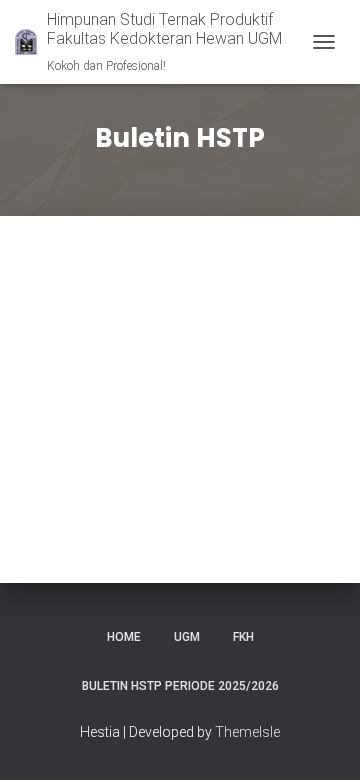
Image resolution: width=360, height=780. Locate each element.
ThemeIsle (247, 732)
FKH (243, 637)
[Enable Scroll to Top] (320, 740)
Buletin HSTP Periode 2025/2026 (180, 686)
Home (124, 637)
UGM (187, 637)
